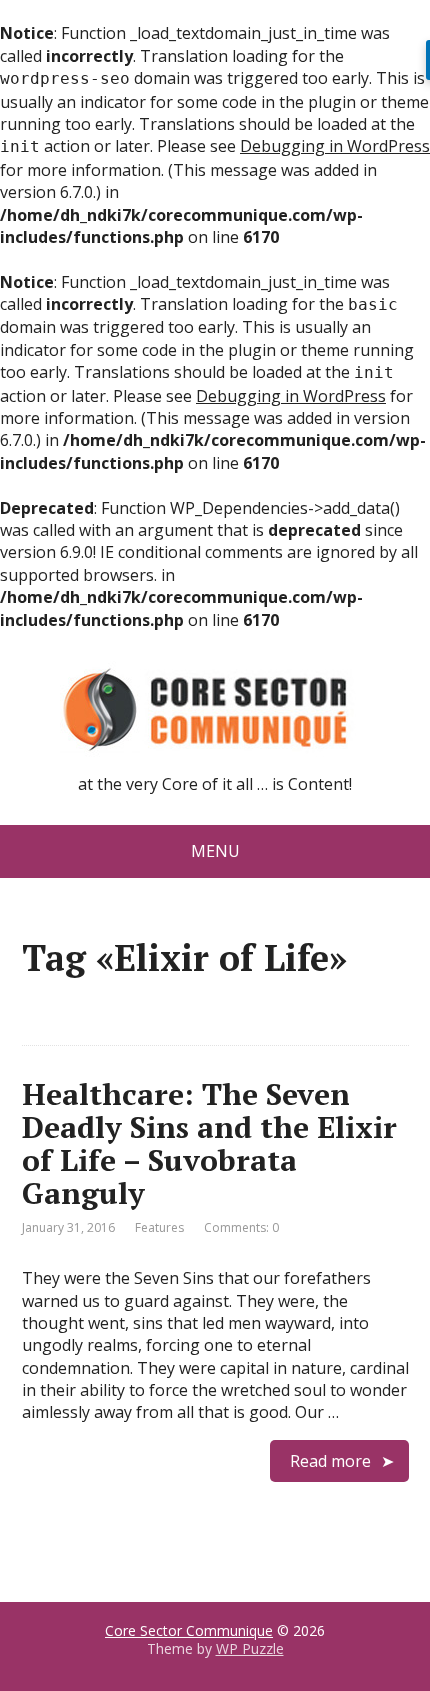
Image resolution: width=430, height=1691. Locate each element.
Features (159, 1227)
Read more (330, 1461)
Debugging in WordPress (335, 146)
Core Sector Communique (189, 1630)
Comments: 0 (241, 1227)
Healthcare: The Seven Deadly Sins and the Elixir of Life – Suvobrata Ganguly (209, 1143)
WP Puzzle (250, 1648)
